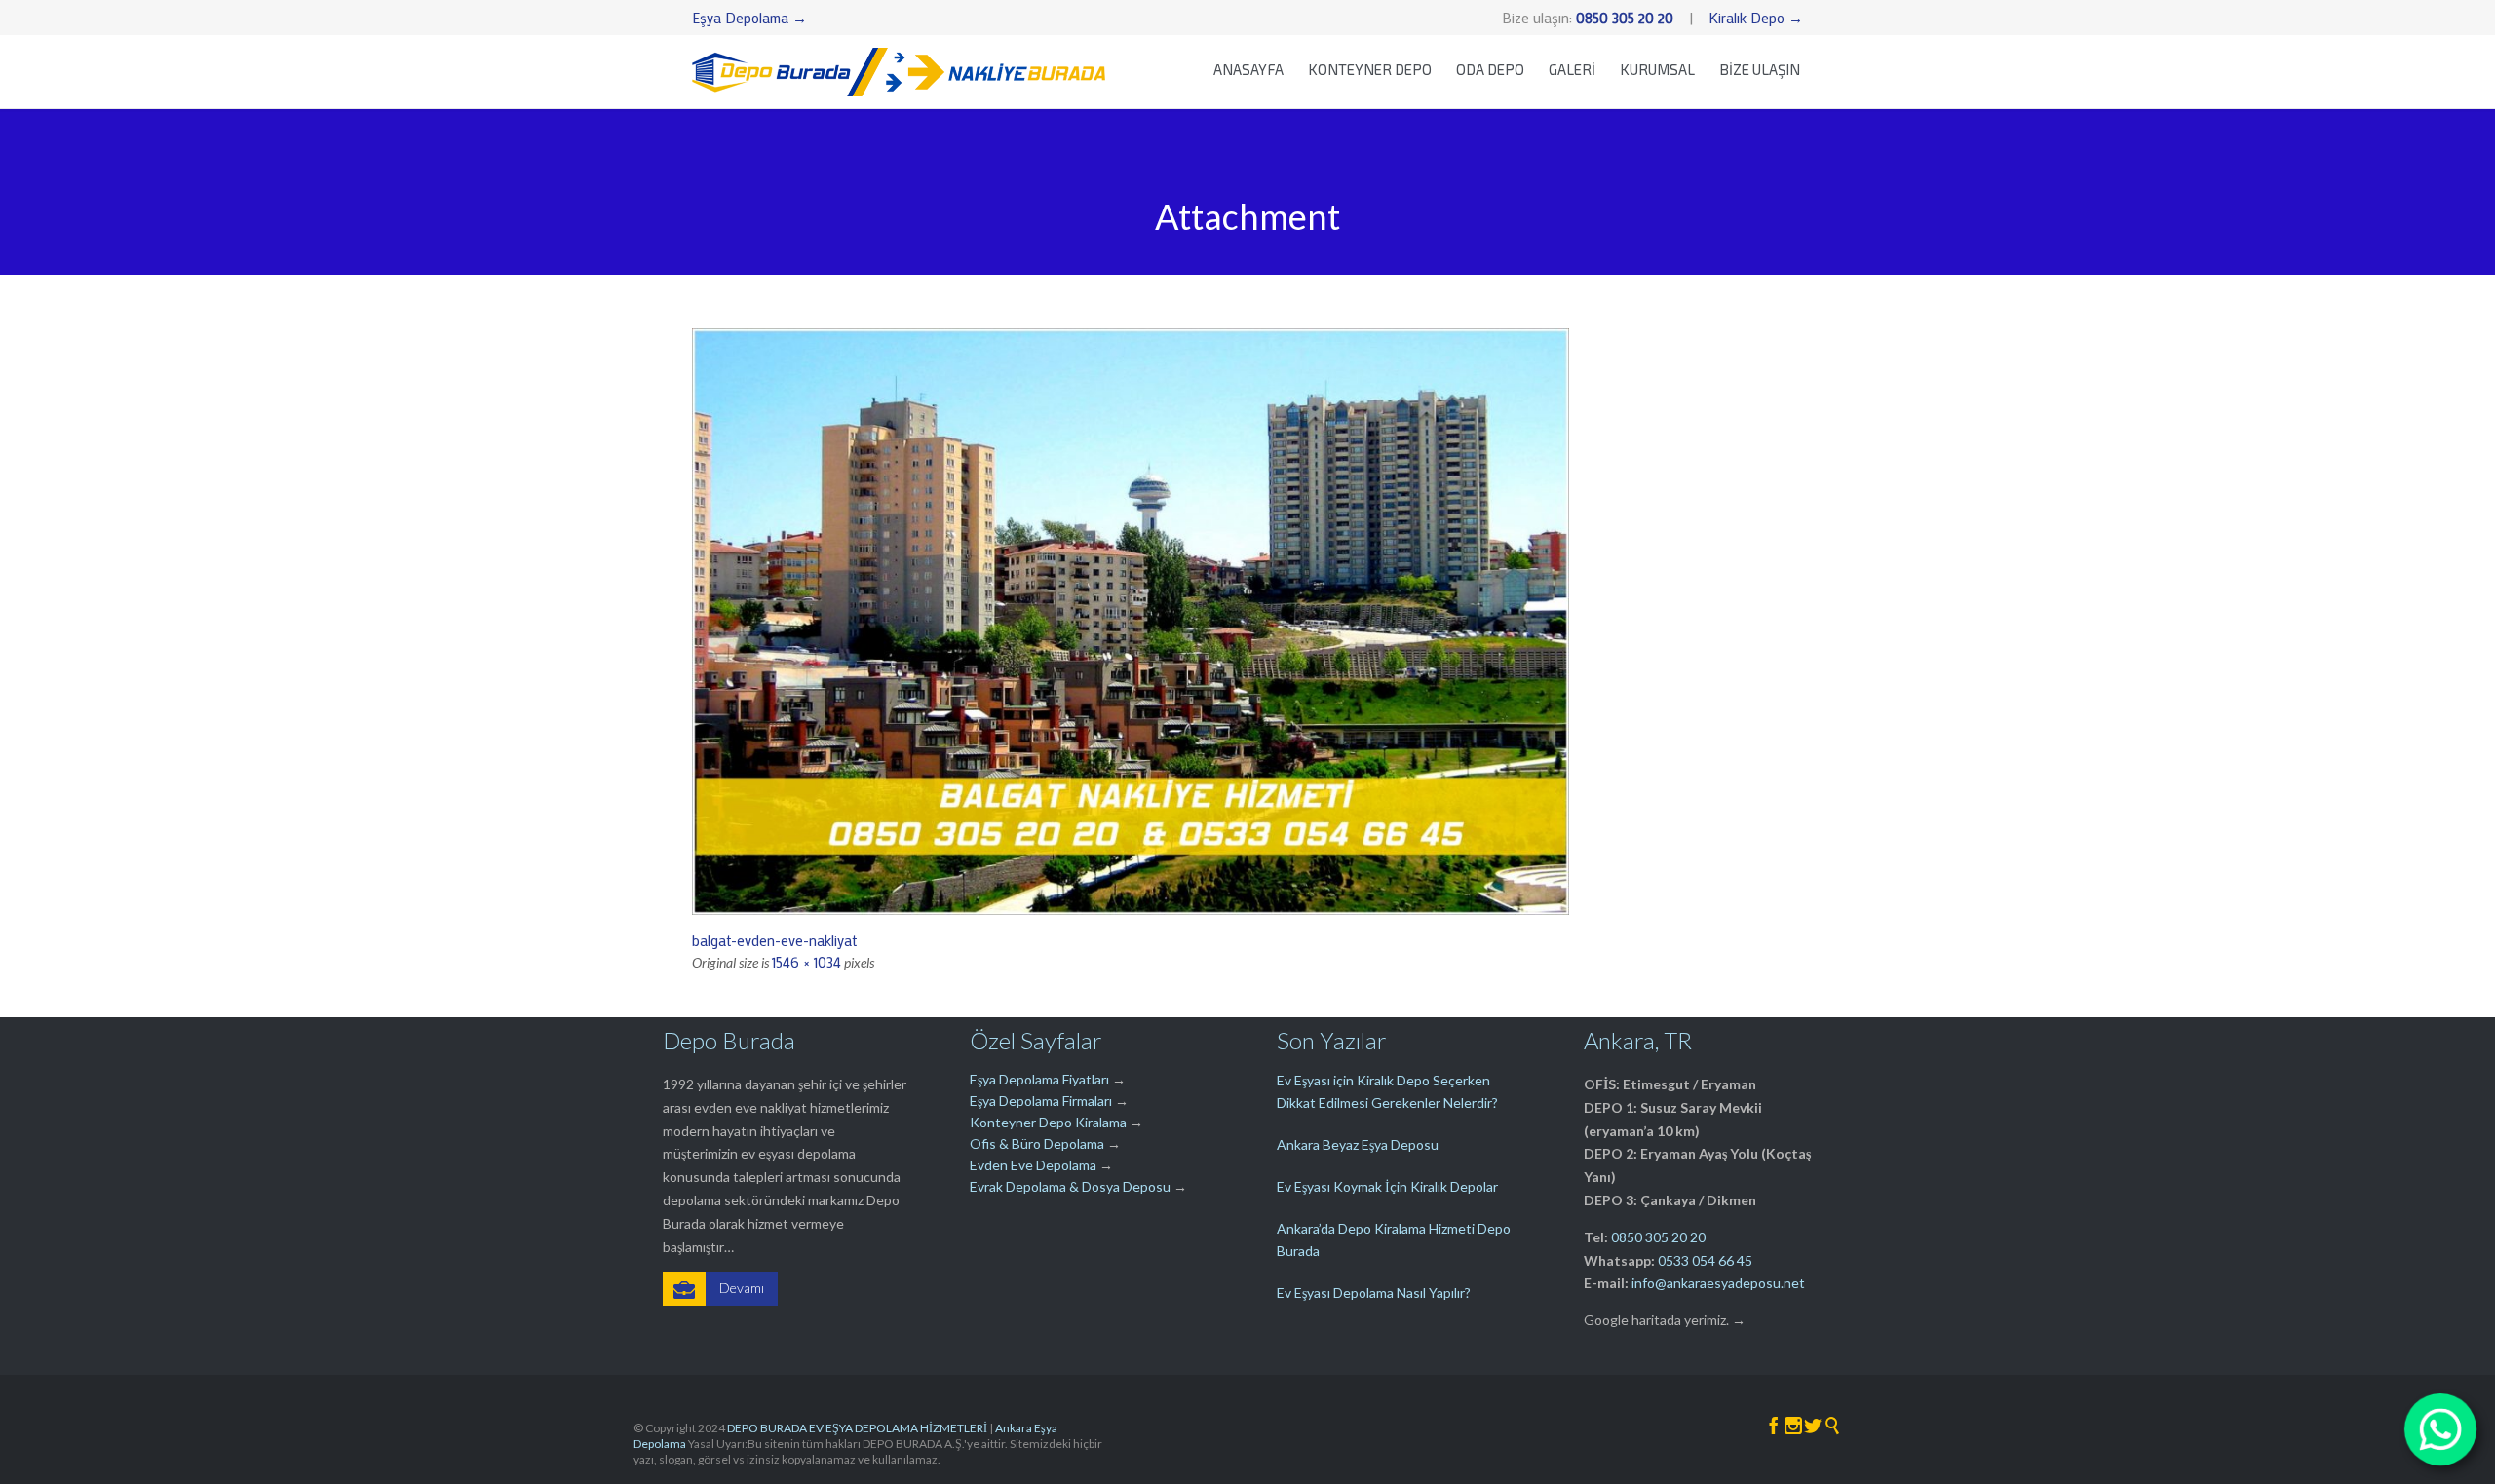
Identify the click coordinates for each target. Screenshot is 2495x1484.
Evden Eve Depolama (1033, 1165)
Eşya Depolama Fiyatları (1039, 1079)
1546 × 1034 (806, 962)
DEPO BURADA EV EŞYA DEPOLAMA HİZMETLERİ (857, 1428)
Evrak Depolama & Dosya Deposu (1072, 1186)
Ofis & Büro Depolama (1037, 1143)
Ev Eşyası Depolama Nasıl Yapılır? (1374, 1293)
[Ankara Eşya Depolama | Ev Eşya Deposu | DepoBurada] (899, 72)
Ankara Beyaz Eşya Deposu (1358, 1144)
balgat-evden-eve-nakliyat (774, 940)
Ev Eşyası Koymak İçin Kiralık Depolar (1387, 1186)
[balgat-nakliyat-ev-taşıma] (1247, 622)
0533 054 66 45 (1705, 1260)
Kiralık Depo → (1756, 18)
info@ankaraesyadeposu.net (1718, 1283)
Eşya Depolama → (749, 18)
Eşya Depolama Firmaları (1041, 1101)
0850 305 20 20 (1658, 1237)
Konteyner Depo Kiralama (1048, 1122)
